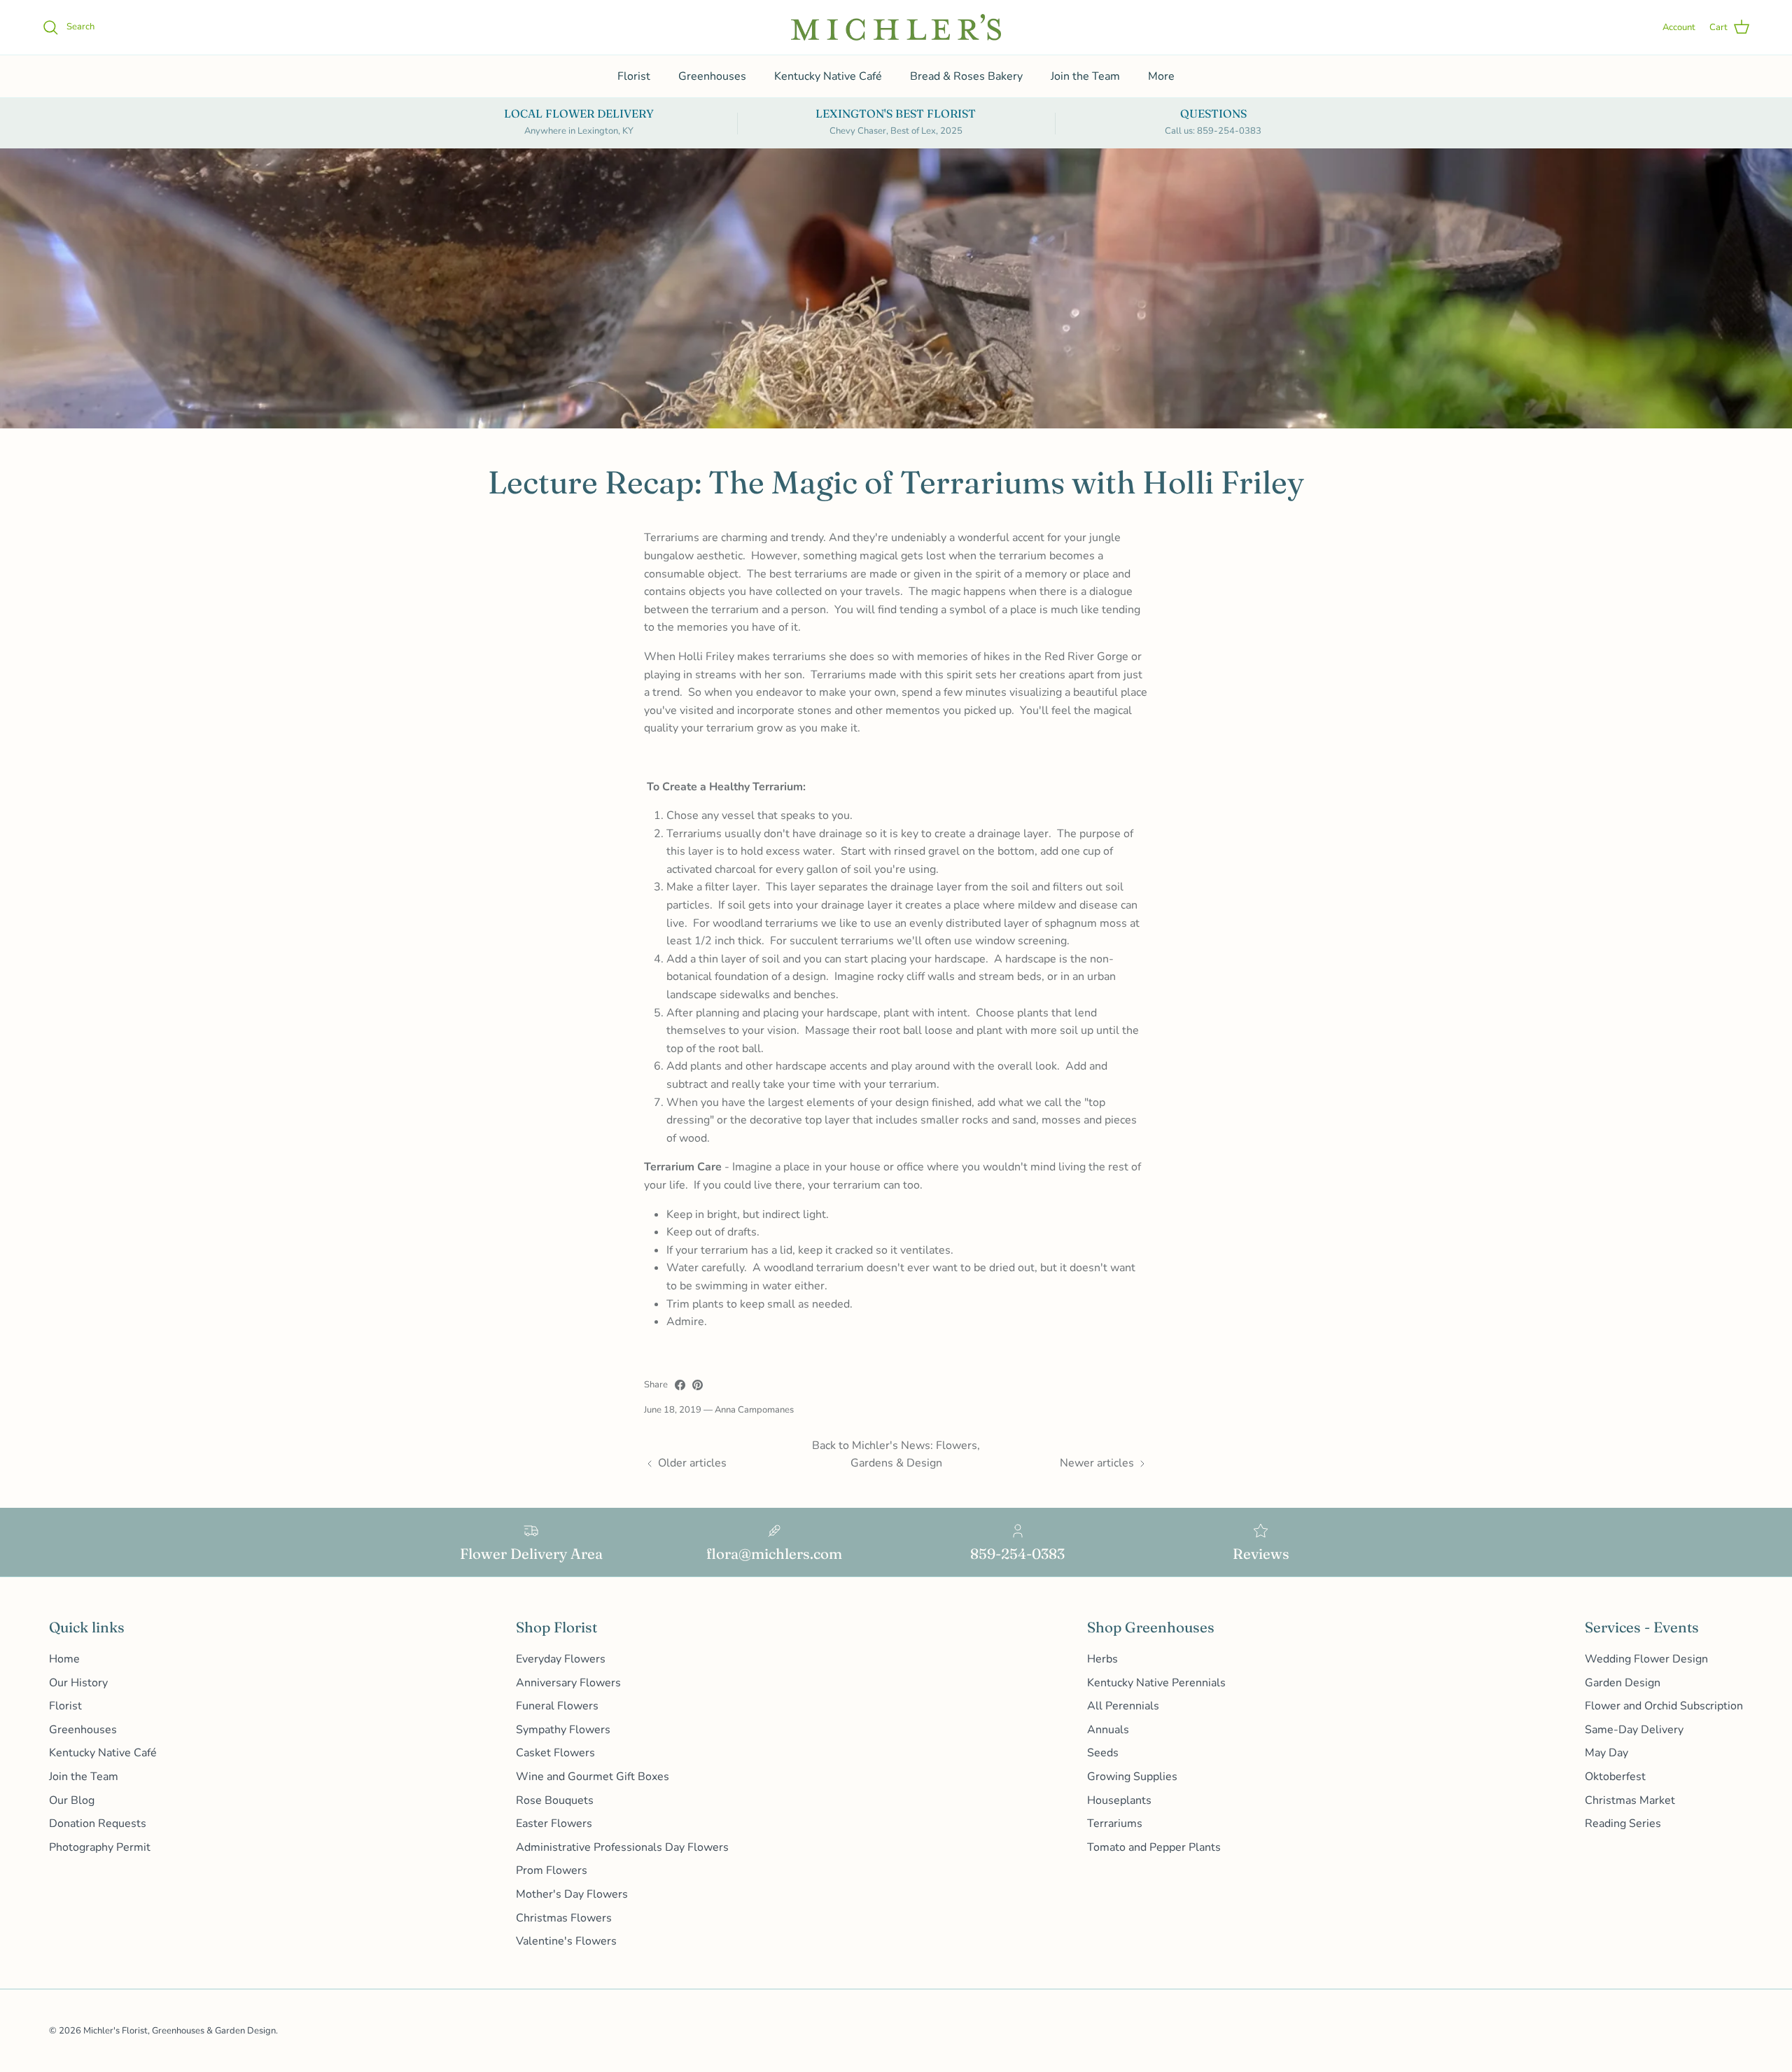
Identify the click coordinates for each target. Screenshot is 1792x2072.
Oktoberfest (1615, 1777)
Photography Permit (100, 1847)
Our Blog (72, 1800)
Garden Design (1623, 1683)
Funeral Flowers (557, 1706)
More (1161, 76)
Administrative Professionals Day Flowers (622, 1847)
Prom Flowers (552, 1870)
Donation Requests (98, 1823)
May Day (1606, 1753)
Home (64, 1659)
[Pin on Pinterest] (698, 1385)
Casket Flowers (555, 1753)
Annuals (1108, 1730)
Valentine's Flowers (566, 1941)
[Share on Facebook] (680, 1385)
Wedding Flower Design (1646, 1659)
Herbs (1102, 1659)
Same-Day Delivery (1634, 1730)
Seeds (1103, 1753)
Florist (634, 76)
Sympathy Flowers (563, 1730)
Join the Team (1085, 76)
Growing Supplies (1132, 1777)
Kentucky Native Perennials (1156, 1683)
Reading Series (1623, 1823)
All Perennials (1123, 1706)
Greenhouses (712, 76)
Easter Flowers (554, 1823)
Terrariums (1115, 1823)
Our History (78, 1683)
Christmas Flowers (564, 1918)
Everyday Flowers (561, 1659)
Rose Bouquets (555, 1800)
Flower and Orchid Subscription (1664, 1706)
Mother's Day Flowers (572, 1894)
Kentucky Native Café (828, 76)
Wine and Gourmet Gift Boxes (593, 1777)
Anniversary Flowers (568, 1683)
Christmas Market (1630, 1800)
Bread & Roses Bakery (966, 76)
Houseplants (1119, 1800)
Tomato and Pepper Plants (1154, 1847)
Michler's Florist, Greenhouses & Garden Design (180, 2031)
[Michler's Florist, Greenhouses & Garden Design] (896, 27)
